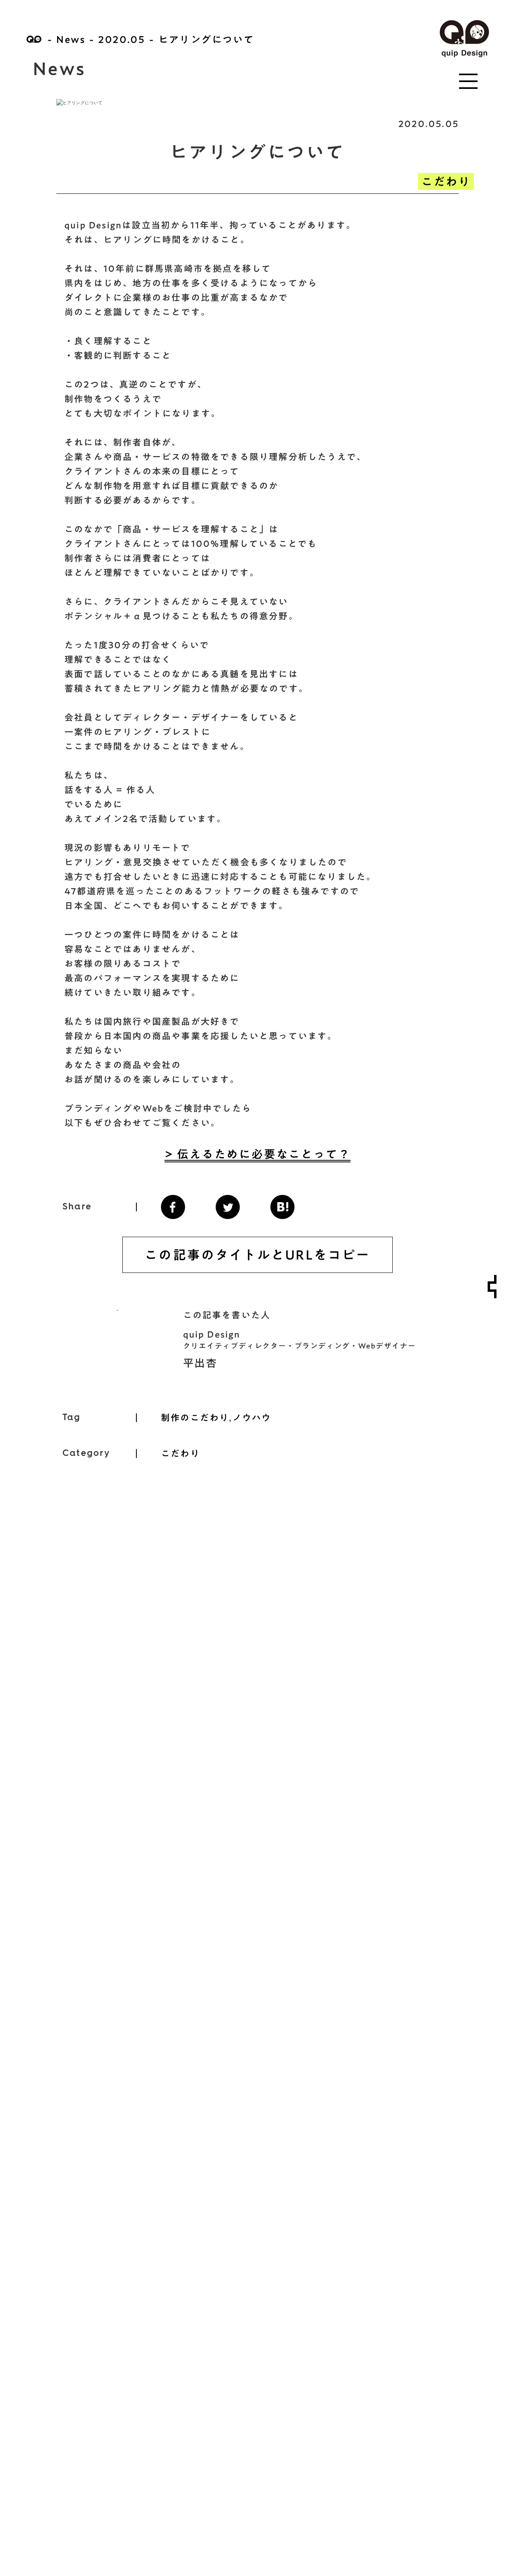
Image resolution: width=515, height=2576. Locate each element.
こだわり (446, 181)
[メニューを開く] (468, 81)
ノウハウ (252, 1418)
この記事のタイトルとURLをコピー (257, 1255)
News (71, 39)
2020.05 (122, 39)
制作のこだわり (195, 1418)
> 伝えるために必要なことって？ (258, 1154)
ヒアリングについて (207, 39)
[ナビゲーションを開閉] (492, 1287)
